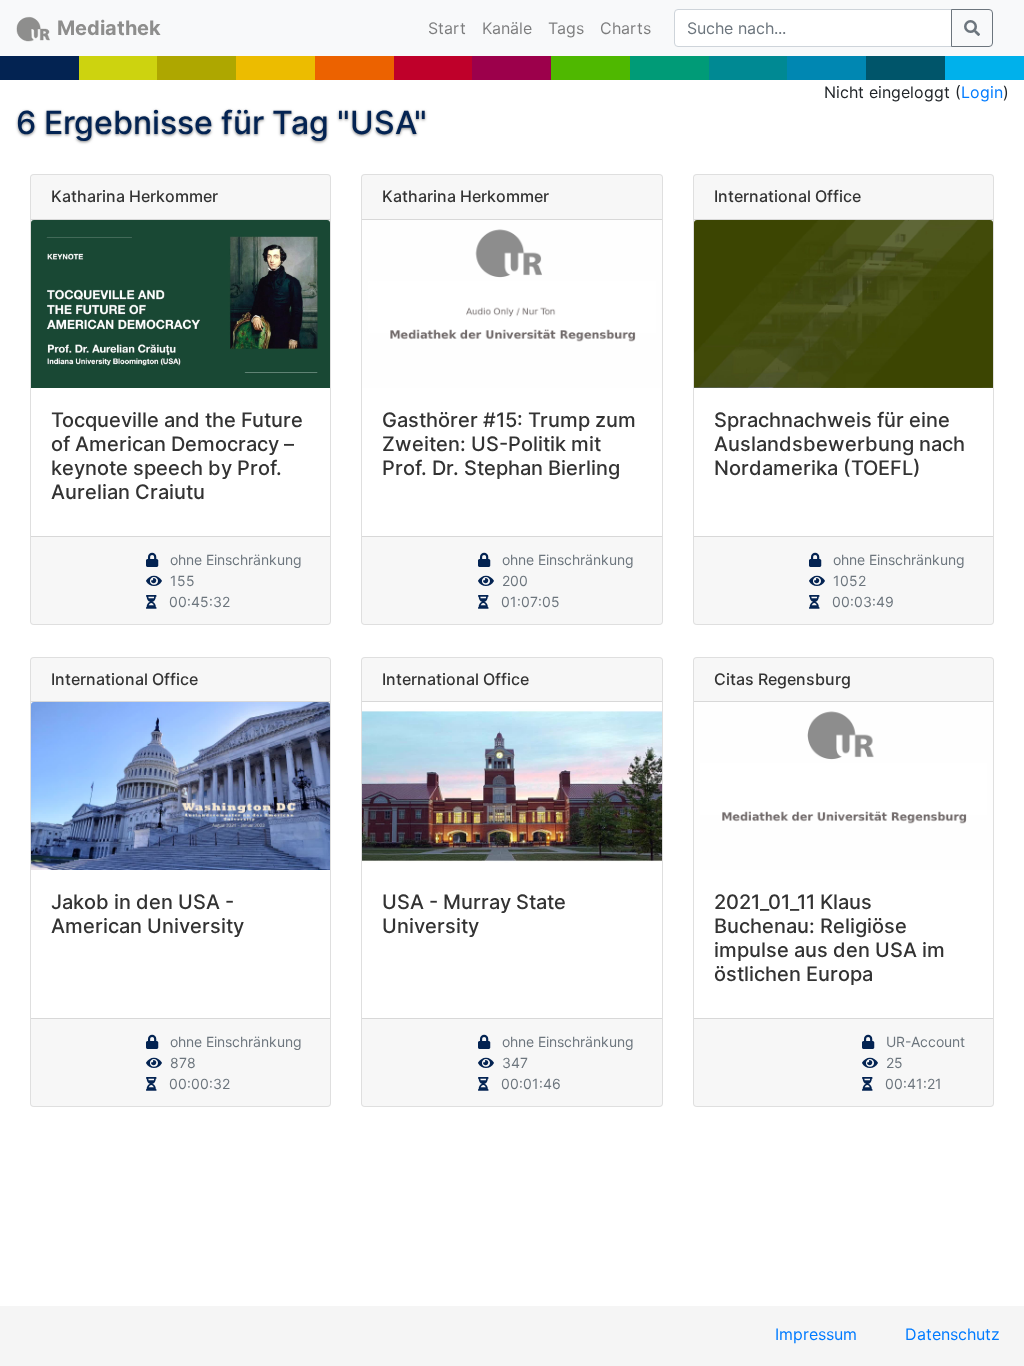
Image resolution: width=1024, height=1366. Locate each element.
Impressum (816, 1334)
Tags (566, 28)
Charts (625, 28)
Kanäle (507, 28)
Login (982, 92)
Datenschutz (952, 1334)
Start (451, 27)
